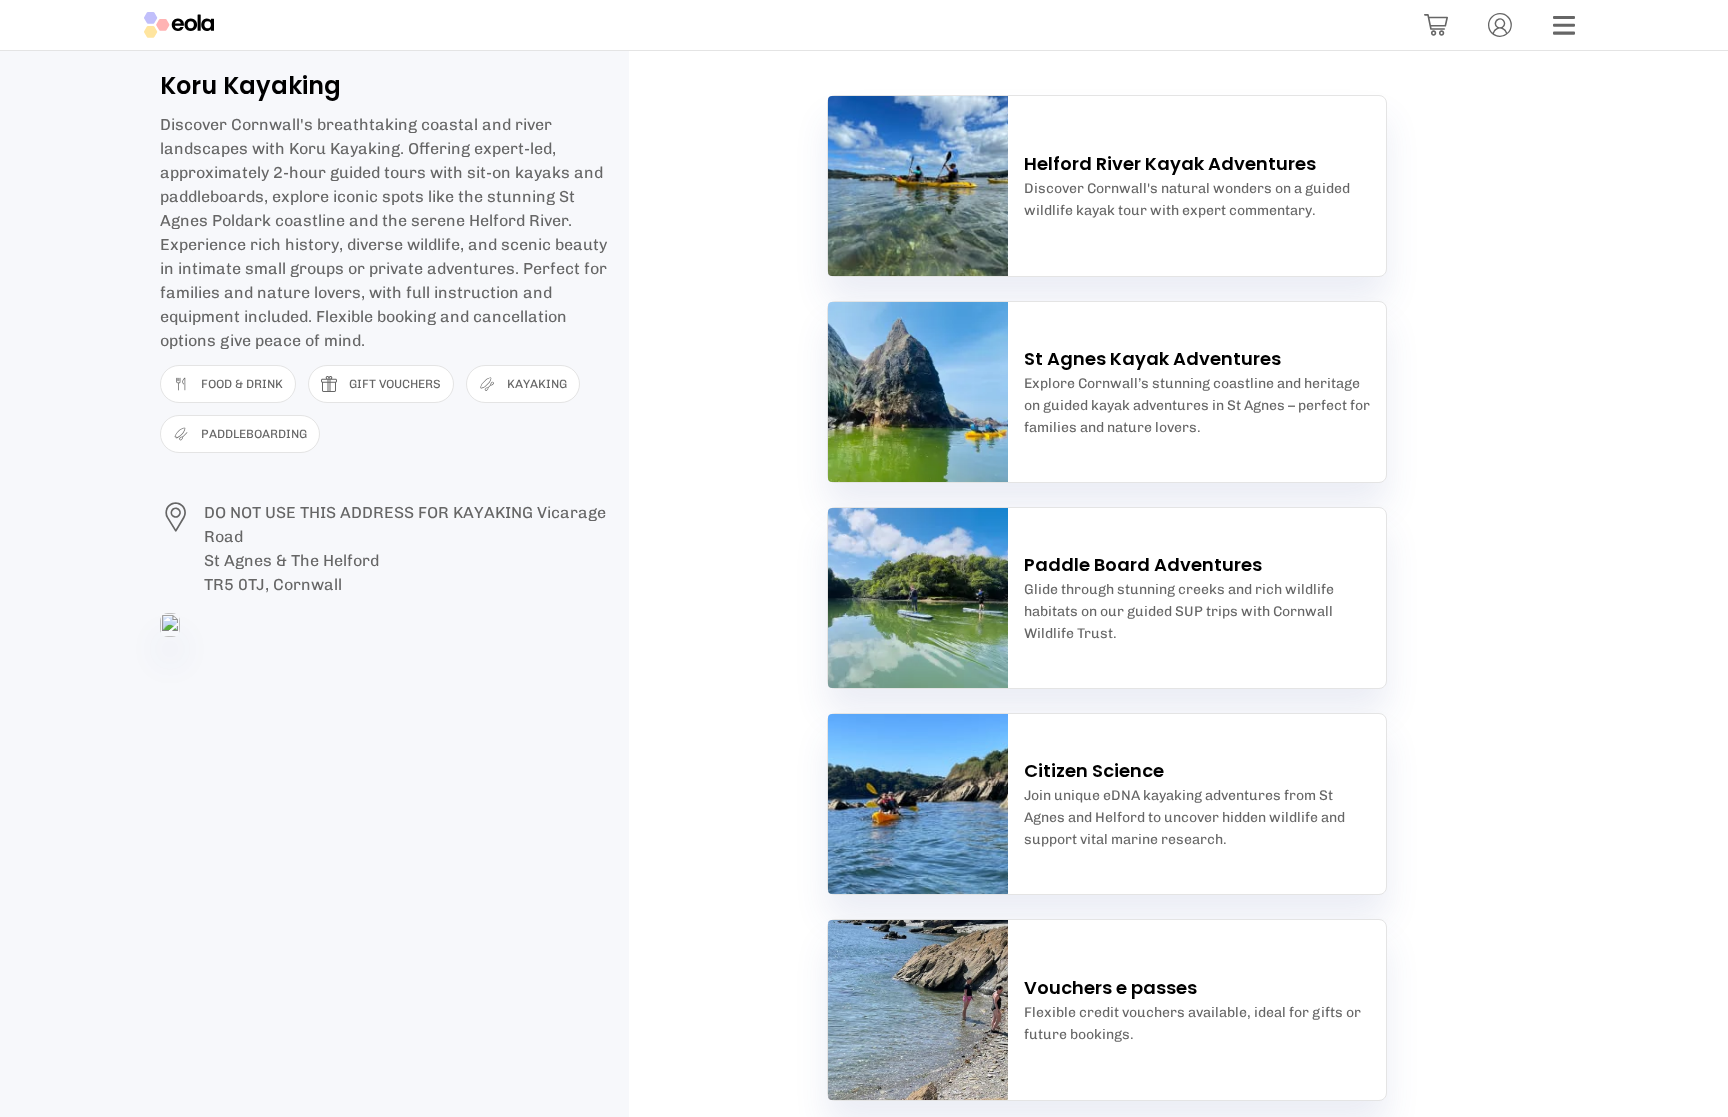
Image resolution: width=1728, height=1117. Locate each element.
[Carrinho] (1436, 25)
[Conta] (1500, 25)
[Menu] (1564, 25)
